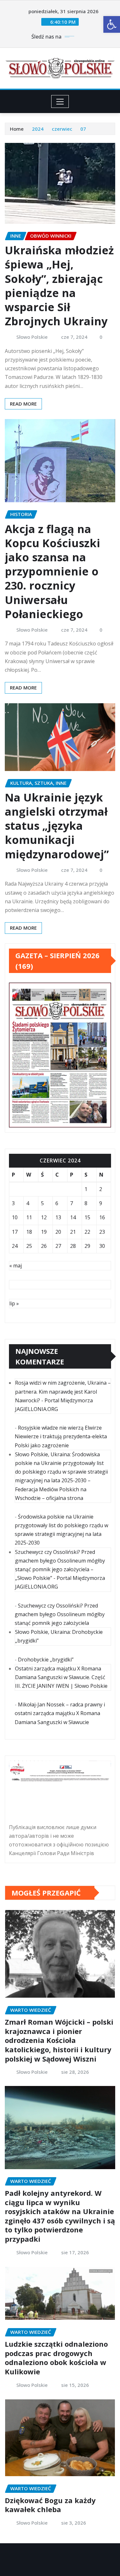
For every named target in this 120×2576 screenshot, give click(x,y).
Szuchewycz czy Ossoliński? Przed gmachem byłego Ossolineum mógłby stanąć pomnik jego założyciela (60, 1614)
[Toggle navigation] (60, 101)
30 (102, 1246)
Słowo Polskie (32, 337)
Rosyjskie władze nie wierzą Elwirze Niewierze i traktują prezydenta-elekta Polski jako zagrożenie (61, 1436)
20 (58, 1232)
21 (73, 1232)
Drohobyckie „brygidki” (46, 1660)
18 (29, 1232)
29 (87, 1246)
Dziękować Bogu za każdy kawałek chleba (50, 2505)
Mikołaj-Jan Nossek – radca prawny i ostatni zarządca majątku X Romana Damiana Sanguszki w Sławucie (60, 1713)
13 (58, 1217)
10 (15, 1217)
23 (102, 1232)
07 (83, 129)
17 (15, 1232)
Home (17, 129)
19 (44, 1232)
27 (58, 1246)
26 (44, 1246)
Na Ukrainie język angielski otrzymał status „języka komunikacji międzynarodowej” (57, 826)
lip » (14, 1303)
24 (15, 1246)
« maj (16, 1266)
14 (73, 1217)
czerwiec (62, 129)
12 (44, 1217)
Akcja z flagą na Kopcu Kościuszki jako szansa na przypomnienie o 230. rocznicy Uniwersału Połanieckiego (52, 571)
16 (102, 1217)
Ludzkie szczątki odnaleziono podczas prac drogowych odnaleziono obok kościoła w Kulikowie (56, 2358)
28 (73, 1246)
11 (29, 1217)
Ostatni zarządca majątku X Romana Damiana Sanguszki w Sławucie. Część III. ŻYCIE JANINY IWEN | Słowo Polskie (61, 1677)
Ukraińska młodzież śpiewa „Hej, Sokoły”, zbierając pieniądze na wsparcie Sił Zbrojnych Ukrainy (59, 286)
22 (87, 1232)
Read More (23, 404)
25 (29, 1246)
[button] (112, 24)
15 (87, 1217)
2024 (38, 129)
